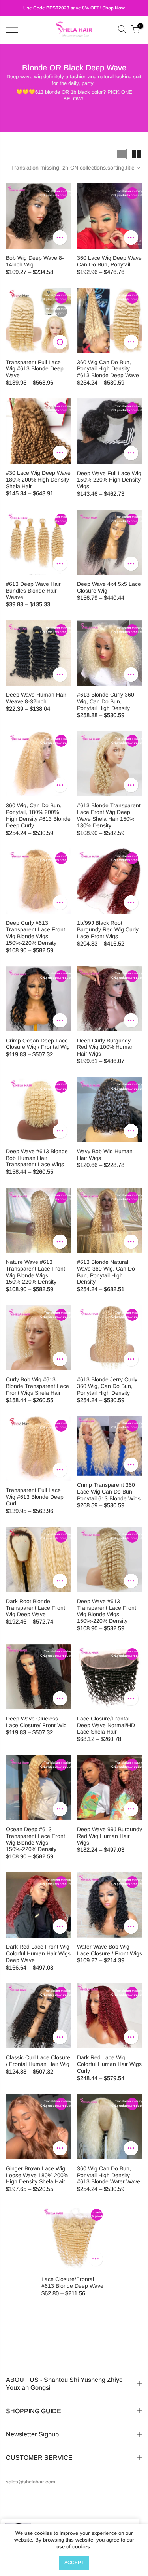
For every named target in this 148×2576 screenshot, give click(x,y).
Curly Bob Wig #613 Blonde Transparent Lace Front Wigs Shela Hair (37, 1386)
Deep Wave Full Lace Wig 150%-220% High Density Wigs (109, 480)
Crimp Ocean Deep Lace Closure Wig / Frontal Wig (38, 1044)
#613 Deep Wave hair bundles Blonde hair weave (33, 591)
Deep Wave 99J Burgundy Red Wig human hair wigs (110, 1836)
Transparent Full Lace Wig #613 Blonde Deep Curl (35, 1497)
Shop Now (113, 8)
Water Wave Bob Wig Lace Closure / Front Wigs (110, 1950)
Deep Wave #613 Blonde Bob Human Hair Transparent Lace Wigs (37, 1158)
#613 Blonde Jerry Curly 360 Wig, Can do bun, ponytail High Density (107, 1386)
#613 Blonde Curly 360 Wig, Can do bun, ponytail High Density (106, 701)
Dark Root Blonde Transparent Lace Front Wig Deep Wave (36, 1608)
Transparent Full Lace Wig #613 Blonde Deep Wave (35, 369)
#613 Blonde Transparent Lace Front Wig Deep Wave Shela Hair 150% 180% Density (109, 815)
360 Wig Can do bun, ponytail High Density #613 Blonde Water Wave (109, 2175)
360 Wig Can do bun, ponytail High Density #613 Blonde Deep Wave (108, 369)
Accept (74, 2563)
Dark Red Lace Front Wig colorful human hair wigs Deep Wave (38, 1953)
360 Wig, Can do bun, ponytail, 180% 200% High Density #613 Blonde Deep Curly (38, 815)
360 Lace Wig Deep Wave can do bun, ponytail (109, 261)
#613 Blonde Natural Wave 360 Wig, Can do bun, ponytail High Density (106, 1272)
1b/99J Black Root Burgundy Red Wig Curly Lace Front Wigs (108, 929)
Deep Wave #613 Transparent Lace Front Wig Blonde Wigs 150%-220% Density (107, 1611)
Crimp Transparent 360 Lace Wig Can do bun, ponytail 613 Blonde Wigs (109, 1492)
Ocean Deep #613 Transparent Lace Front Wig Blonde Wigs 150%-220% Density (36, 1839)
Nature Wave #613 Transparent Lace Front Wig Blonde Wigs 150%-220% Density (36, 1272)
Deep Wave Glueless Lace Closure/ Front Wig (36, 1722)
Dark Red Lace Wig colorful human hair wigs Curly (109, 2064)
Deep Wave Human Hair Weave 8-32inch (36, 698)
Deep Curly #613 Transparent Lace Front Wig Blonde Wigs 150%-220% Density (36, 933)
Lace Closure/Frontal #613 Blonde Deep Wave (72, 2282)
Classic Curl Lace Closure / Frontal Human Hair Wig (38, 2061)
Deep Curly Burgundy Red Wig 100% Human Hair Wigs (105, 1047)
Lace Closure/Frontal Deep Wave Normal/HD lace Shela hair (106, 1725)
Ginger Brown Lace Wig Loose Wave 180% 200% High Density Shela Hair (37, 2175)
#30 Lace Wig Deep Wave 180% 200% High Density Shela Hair (38, 480)
